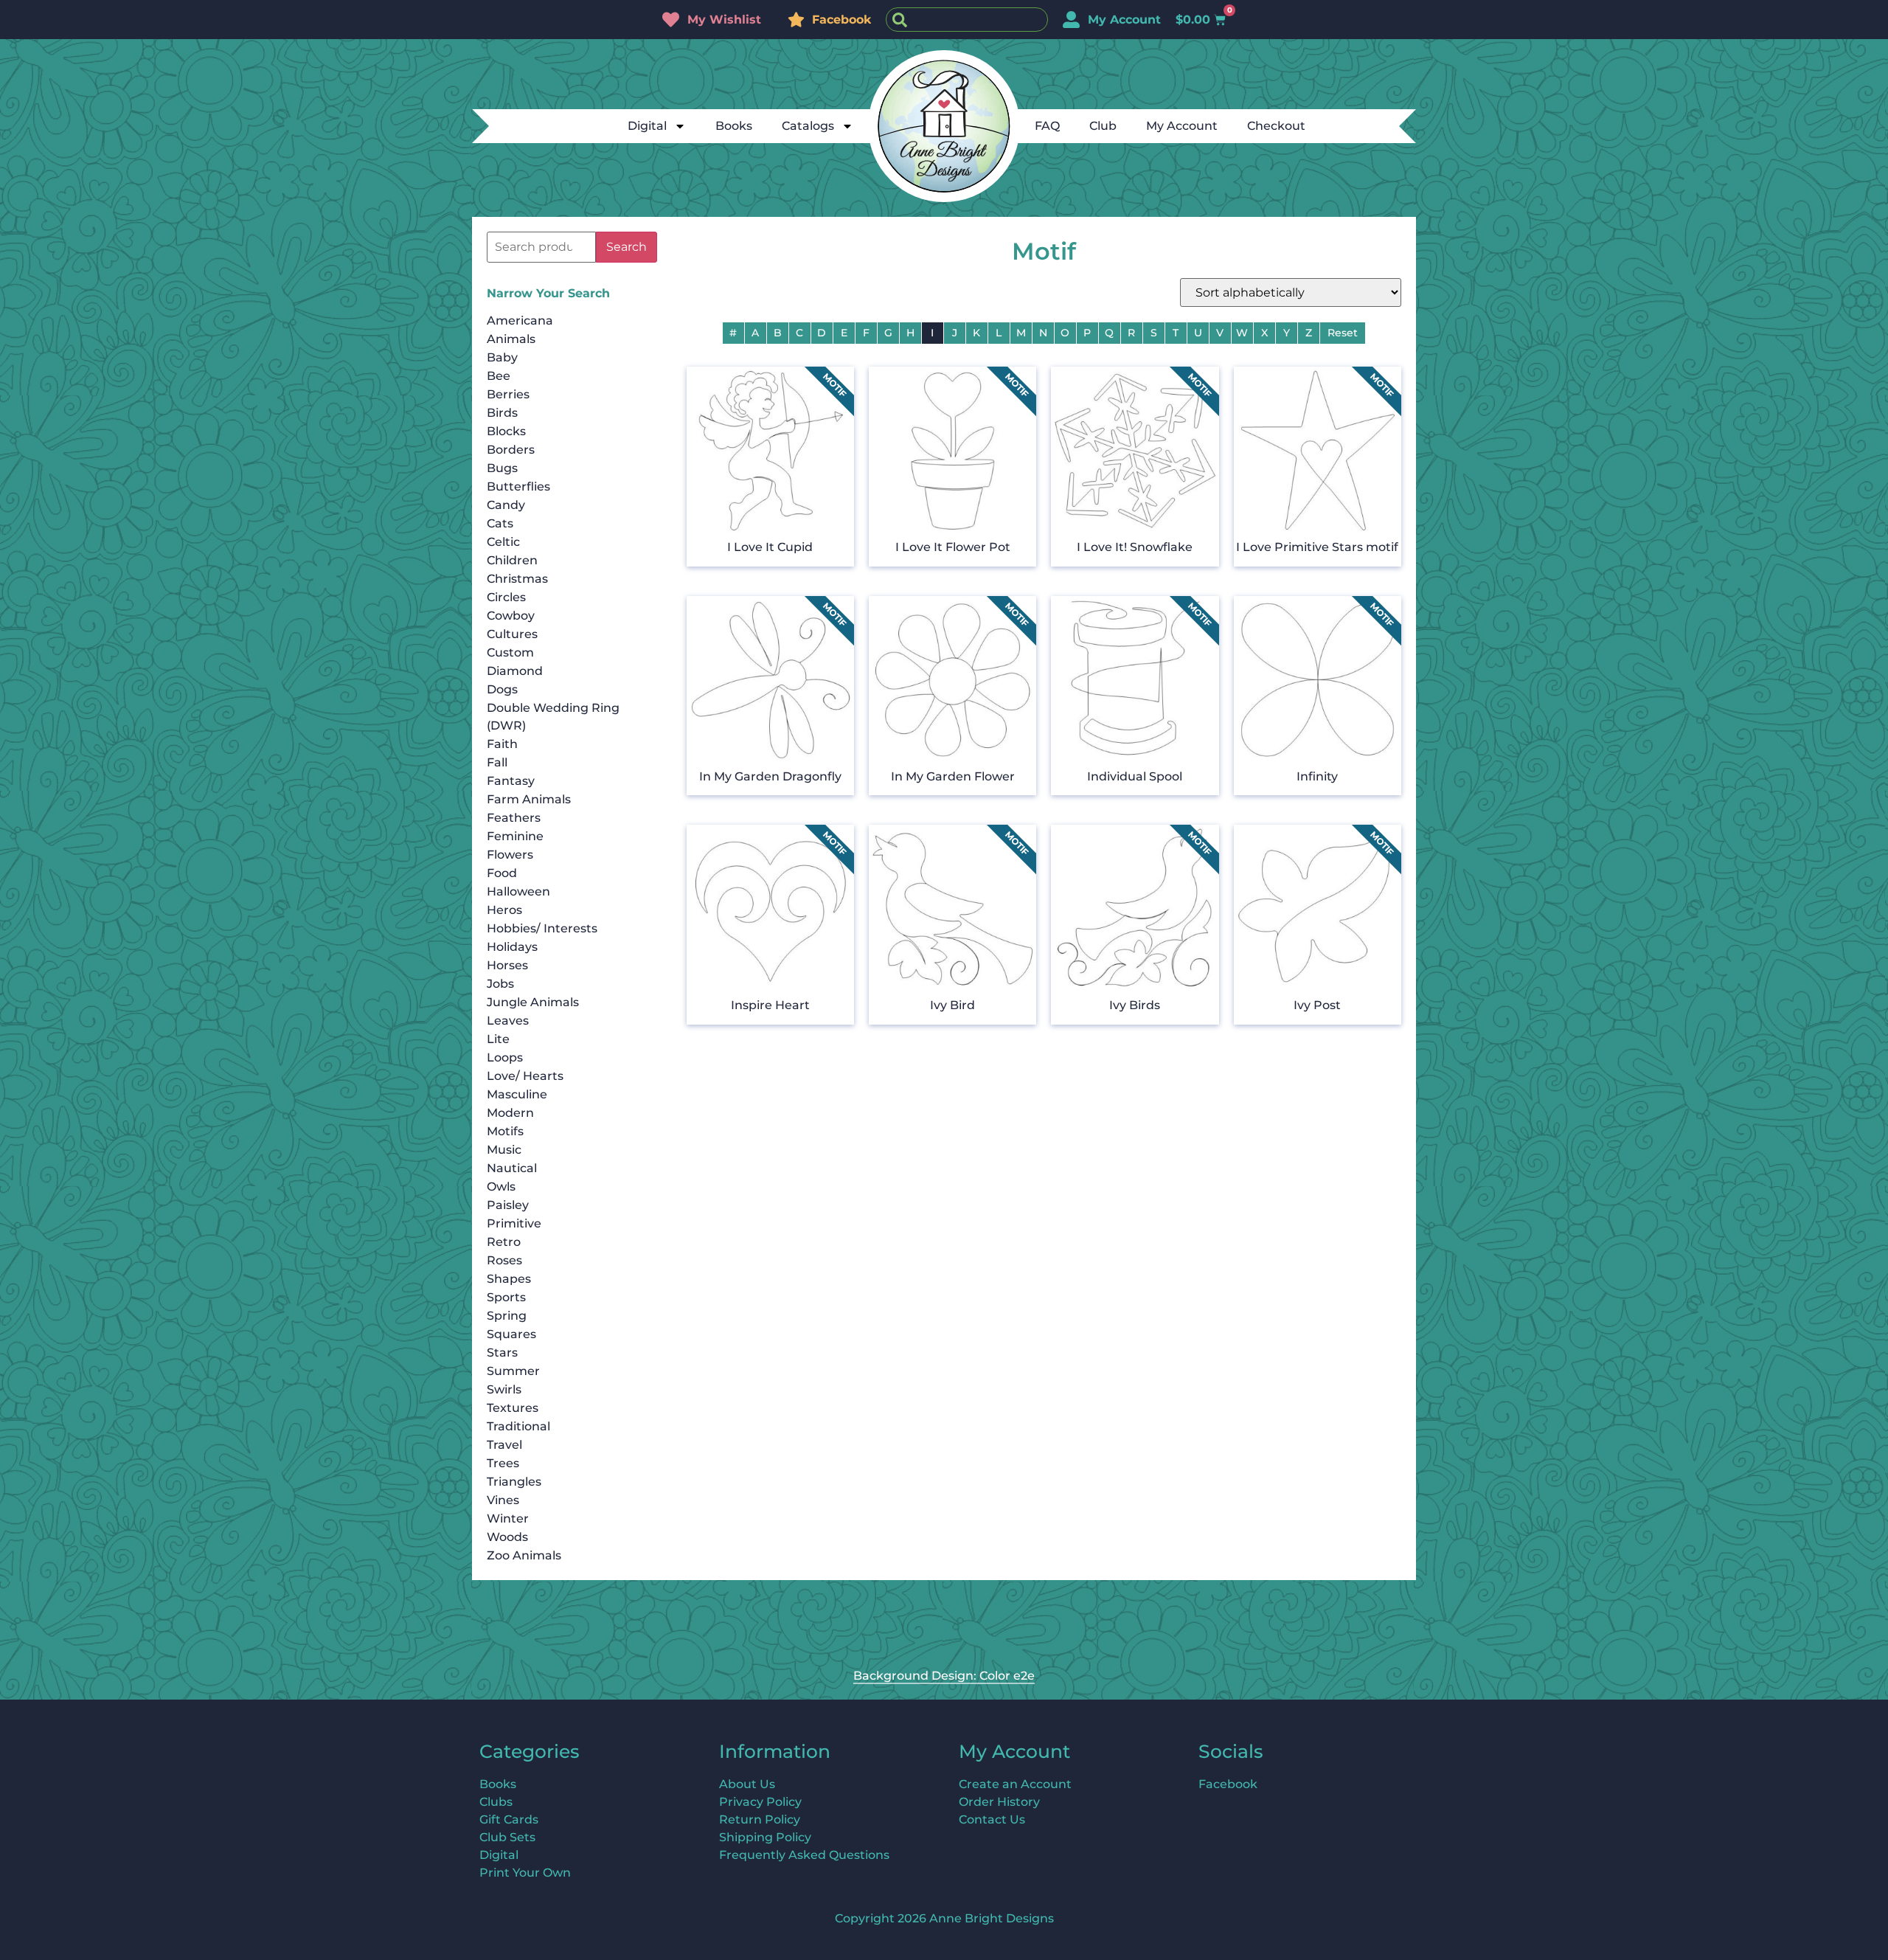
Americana (520, 321)
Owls (501, 1187)
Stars (502, 1353)
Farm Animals (529, 799)
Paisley (508, 1205)
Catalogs (808, 126)
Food (502, 873)
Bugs (502, 468)
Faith (502, 744)
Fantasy (511, 781)
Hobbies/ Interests (542, 928)
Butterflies (518, 486)
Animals (511, 339)
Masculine (517, 1094)
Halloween (518, 891)
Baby (502, 357)
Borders (511, 450)
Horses (507, 965)
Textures (513, 1408)
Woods (507, 1537)
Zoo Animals (524, 1555)
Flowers (510, 855)
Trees (503, 1463)
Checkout (1276, 126)
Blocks (506, 431)
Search (627, 247)
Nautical (512, 1168)
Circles (506, 597)
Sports (506, 1297)
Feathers (514, 818)
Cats (500, 523)
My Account (1182, 126)
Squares (511, 1334)
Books (734, 126)
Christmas (517, 579)
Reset (1343, 333)
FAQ (1047, 126)
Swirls (504, 1389)
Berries (508, 394)
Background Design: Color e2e (944, 1676)
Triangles (514, 1482)
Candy (506, 505)
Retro (504, 1242)
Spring (507, 1316)
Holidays (512, 947)
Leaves (508, 1021)
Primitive (514, 1223)
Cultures (512, 634)
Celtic (503, 542)
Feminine (515, 836)
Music (504, 1150)
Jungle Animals (533, 1002)
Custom (510, 652)
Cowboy (511, 616)
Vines (503, 1500)
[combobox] (967, 20)
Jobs (500, 984)
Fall (497, 762)
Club (1103, 126)
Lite (498, 1039)
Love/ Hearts (525, 1076)
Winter (508, 1519)
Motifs (505, 1131)
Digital (647, 126)
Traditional (518, 1426)
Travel (504, 1445)
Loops (505, 1057)
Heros (504, 910)
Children (512, 560)
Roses (504, 1260)
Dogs (502, 689)
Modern (510, 1113)
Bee (499, 376)
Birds (502, 413)
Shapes (509, 1279)
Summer (513, 1371)
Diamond (515, 671)
